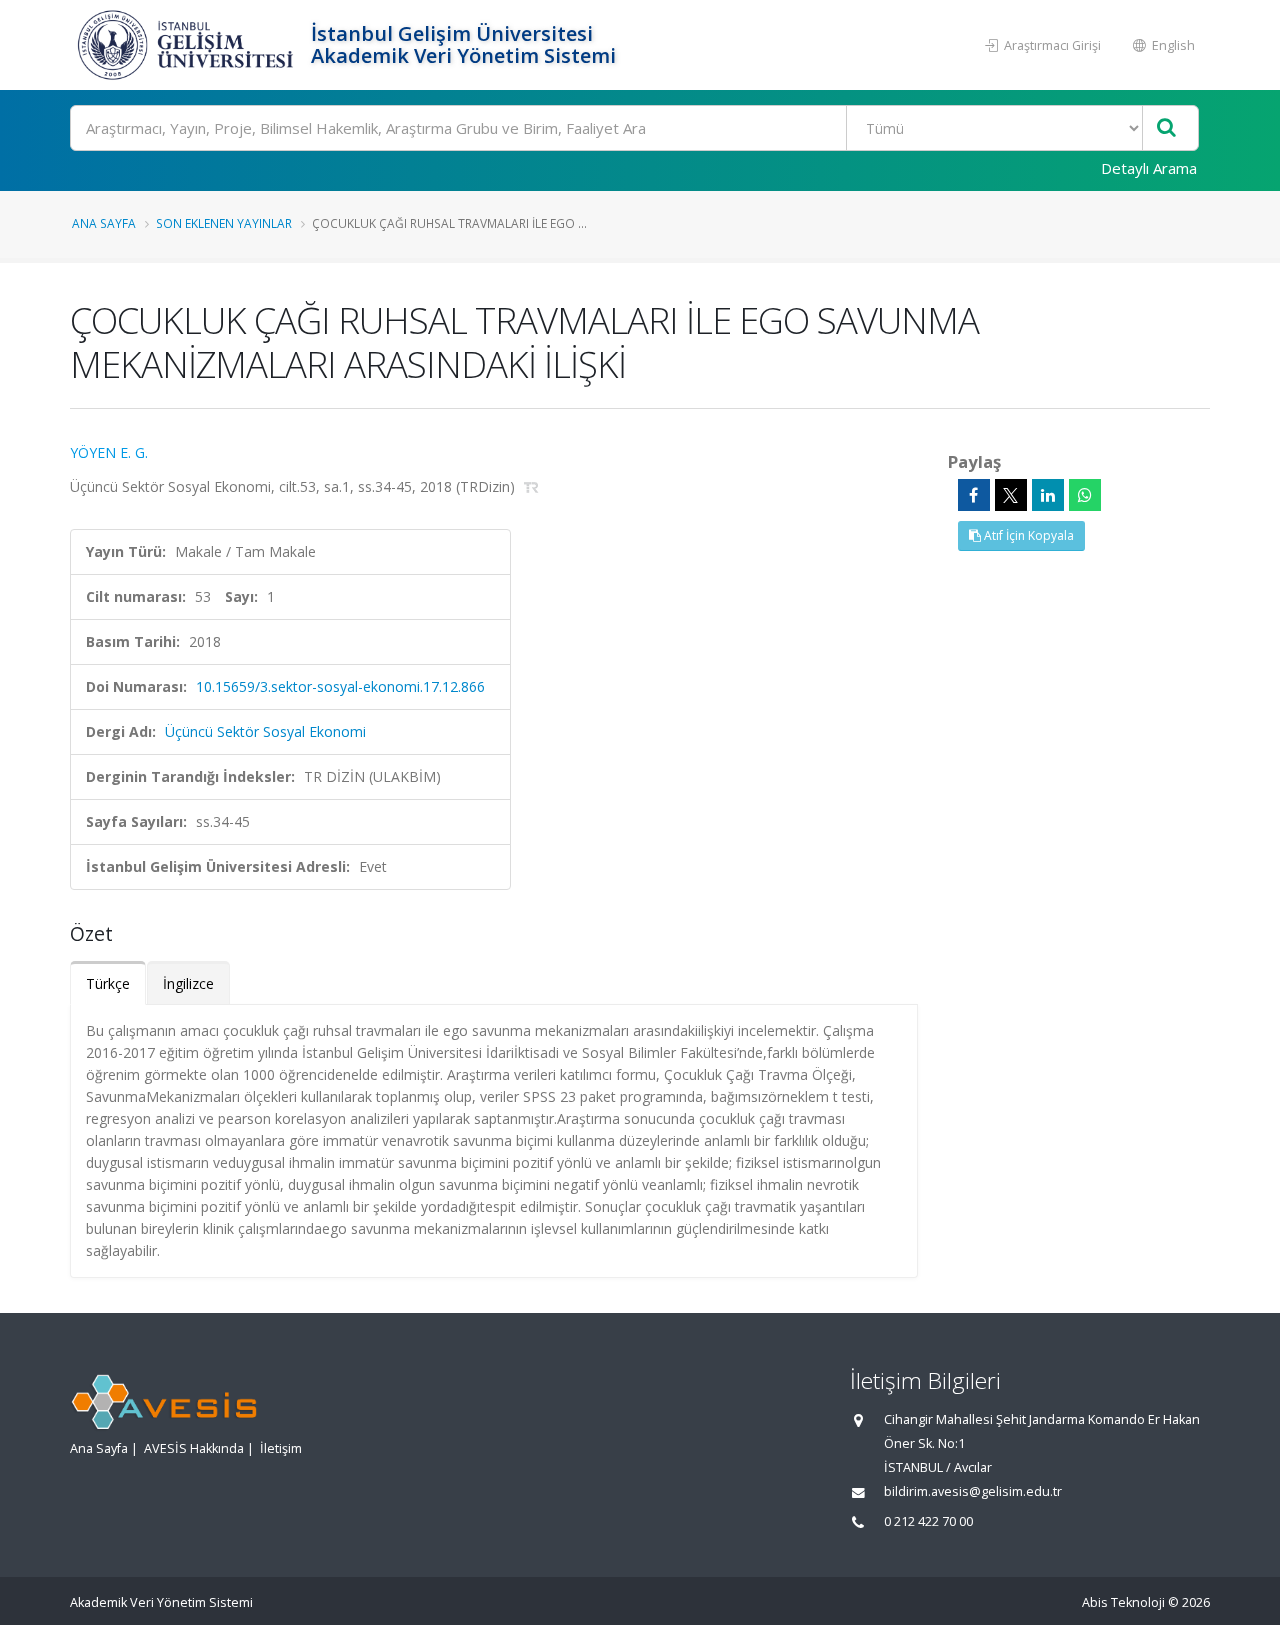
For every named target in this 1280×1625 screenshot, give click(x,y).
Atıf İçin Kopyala (1027, 535)
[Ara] (1166, 128)
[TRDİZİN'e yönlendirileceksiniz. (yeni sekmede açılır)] (531, 486)
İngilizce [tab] (188, 983)
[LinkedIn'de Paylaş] (1048, 495)
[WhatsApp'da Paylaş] (1085, 495)
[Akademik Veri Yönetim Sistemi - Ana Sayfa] (188, 45)
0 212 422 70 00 (928, 1521)
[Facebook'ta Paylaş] (974, 495)
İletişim (281, 1448)
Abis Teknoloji (1123, 1602)
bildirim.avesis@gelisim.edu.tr (973, 1491)
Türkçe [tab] (108, 983)
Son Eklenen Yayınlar (224, 223)
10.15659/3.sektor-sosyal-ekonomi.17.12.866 (340, 686)
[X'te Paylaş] (1011, 495)
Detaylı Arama (1149, 168)
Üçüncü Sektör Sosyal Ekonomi (265, 731)
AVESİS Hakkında (194, 1448)
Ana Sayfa (104, 223)
